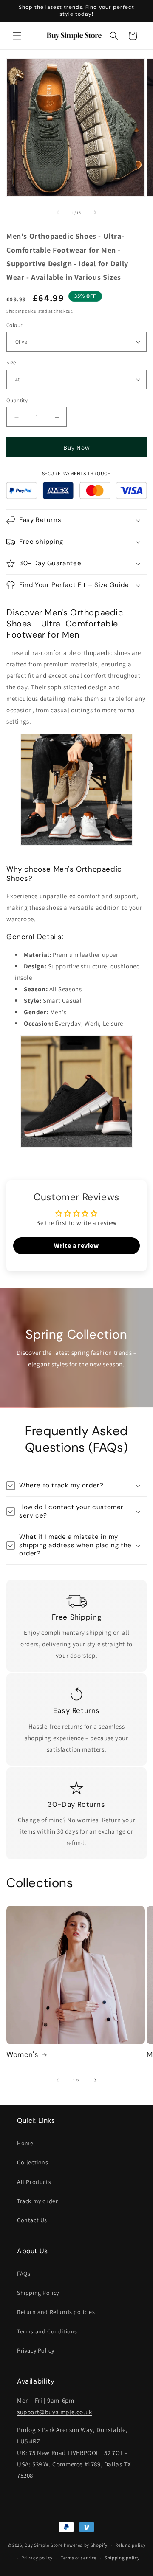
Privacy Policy (35, 2350)
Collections (33, 2162)
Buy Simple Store (44, 2545)
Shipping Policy (38, 2293)
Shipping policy (122, 2558)
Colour (14, 325)
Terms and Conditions (47, 2331)
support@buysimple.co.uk (55, 2412)
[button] (17, 36)
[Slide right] (95, 212)
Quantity (17, 400)
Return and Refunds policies (56, 2312)
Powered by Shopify (86, 2545)
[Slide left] (58, 212)
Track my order (37, 2201)
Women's (22, 2054)
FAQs (24, 2274)
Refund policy (130, 2545)
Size (11, 363)
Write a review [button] (76, 1246)
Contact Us (32, 2220)
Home (25, 2143)
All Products (34, 2182)
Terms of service (79, 2558)
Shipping (15, 311)
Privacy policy (37, 2558)
